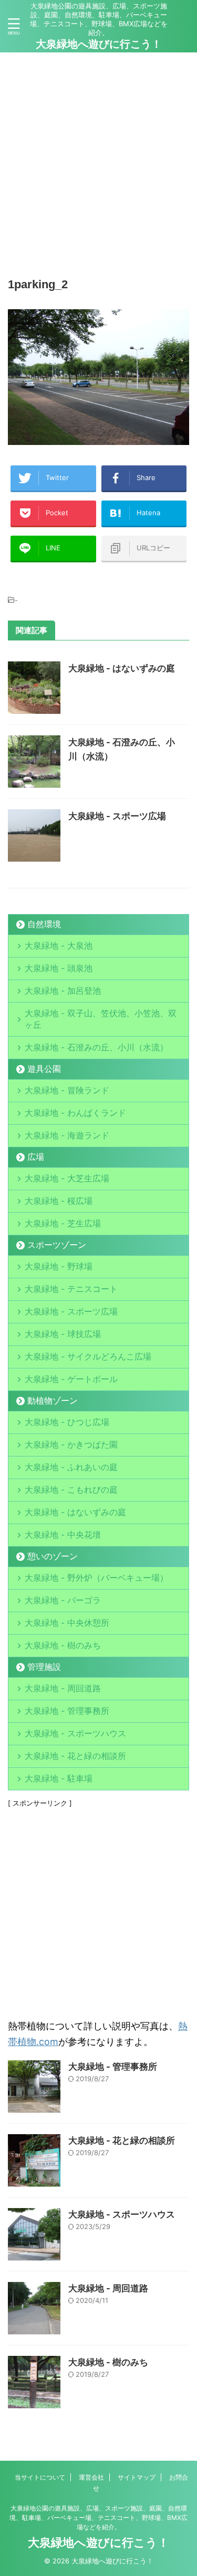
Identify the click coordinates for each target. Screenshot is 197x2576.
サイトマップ (137, 2477)
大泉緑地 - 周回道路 (63, 1688)
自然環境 (44, 924)
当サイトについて (40, 2477)
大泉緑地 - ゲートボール (71, 1379)
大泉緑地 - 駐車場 (59, 1778)
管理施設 (44, 1667)
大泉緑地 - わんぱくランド (75, 1113)
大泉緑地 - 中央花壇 (63, 1535)
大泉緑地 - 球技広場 (63, 1334)
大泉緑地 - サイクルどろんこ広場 (88, 1356)
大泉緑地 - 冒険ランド (67, 1090)
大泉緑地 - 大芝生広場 (67, 1178)
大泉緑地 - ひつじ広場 (67, 1422)
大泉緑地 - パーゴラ (63, 1600)
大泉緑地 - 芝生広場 (63, 1223)
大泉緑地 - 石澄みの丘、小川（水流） (96, 1047)
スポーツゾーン (57, 1245)
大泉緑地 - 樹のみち (63, 1645)
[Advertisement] (98, 161)
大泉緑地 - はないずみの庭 (122, 668)
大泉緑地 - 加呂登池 (75, 991)
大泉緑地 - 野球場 (59, 1266)
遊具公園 (44, 1069)
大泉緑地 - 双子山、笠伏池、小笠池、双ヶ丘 (101, 1019)
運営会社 (91, 2477)
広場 (36, 1157)
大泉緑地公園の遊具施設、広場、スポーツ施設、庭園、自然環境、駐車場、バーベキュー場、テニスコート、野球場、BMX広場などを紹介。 (98, 2518)
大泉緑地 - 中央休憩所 (67, 1623)
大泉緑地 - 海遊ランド (67, 1135)
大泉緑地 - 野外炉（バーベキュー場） (96, 1578)
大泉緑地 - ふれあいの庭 (71, 1467)
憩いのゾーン (53, 1556)
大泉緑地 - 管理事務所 (67, 1711)
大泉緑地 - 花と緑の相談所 (75, 1756)
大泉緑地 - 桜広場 (59, 1201)
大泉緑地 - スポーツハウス (75, 1733)
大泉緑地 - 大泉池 (59, 945)
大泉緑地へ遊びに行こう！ (99, 44)
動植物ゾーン (53, 1400)
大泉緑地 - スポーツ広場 (117, 816)
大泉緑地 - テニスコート (71, 1289)
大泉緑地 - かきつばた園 (71, 1444)
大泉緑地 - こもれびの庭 (71, 1490)
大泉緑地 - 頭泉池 (59, 968)
